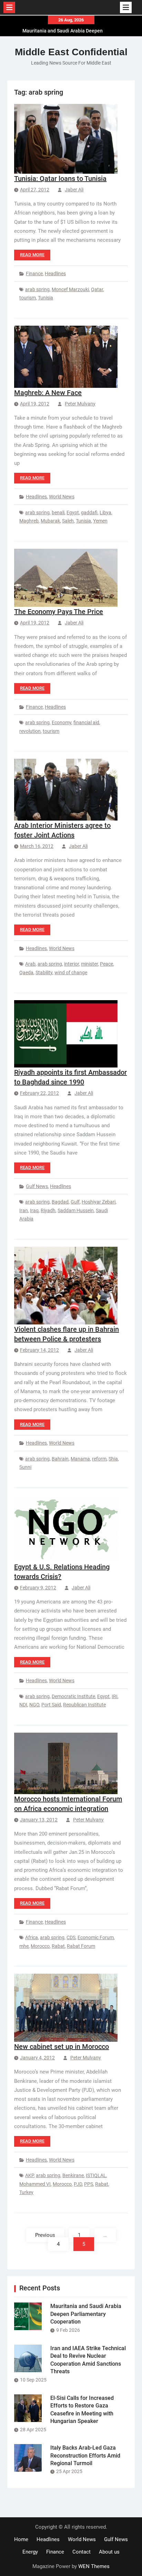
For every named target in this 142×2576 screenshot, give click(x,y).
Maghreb (29, 521)
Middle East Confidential (71, 52)
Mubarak (50, 521)
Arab (30, 964)
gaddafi (89, 513)
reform (99, 1459)
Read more (32, 255)
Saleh (68, 521)
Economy (62, 722)
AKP (29, 2175)
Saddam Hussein (76, 1210)
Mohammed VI (35, 2184)
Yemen (100, 521)
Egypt (73, 513)
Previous (45, 2235)
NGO (34, 1705)
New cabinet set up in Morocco (62, 2047)
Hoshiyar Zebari (99, 1202)
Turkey (26, 2192)
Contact (82, 2552)
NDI (23, 1705)
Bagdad (60, 1202)
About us (109, 2552)
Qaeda (26, 973)
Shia (113, 1459)
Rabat (58, 1946)
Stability (44, 973)
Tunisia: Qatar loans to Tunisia (60, 179)
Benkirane (73, 2175)
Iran (24, 1210)
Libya (105, 513)
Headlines (55, 274)
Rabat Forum (81, 1946)
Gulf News (37, 1186)
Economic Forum (96, 1937)
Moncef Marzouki (70, 289)
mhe (24, 1946)
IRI (115, 1696)
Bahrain (60, 1459)
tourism (28, 298)
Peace (106, 964)
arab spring (37, 289)
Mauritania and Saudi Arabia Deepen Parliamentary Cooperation (86, 2314)
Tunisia (45, 298)
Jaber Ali (74, 190)
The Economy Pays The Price (59, 612)
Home (21, 2539)
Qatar (97, 289)
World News (62, 497)
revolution (30, 731)
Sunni (25, 1467)
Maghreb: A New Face (48, 393)
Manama (80, 1459)
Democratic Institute (73, 1696)
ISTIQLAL (96, 2175)
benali (58, 513)
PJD (78, 2184)
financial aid (86, 722)
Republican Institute (84, 1705)
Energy (30, 2552)
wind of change (71, 973)
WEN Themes (94, 2566)
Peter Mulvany (80, 404)
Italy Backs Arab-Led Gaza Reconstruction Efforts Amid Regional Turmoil (85, 2455)
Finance (34, 274)
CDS (71, 1937)
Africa (32, 1937)
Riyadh (48, 1210)
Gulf (75, 1202)
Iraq (34, 1210)
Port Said (51, 1705)
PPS (89, 2184)
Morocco (40, 1946)
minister (89, 964)
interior (72, 964)
